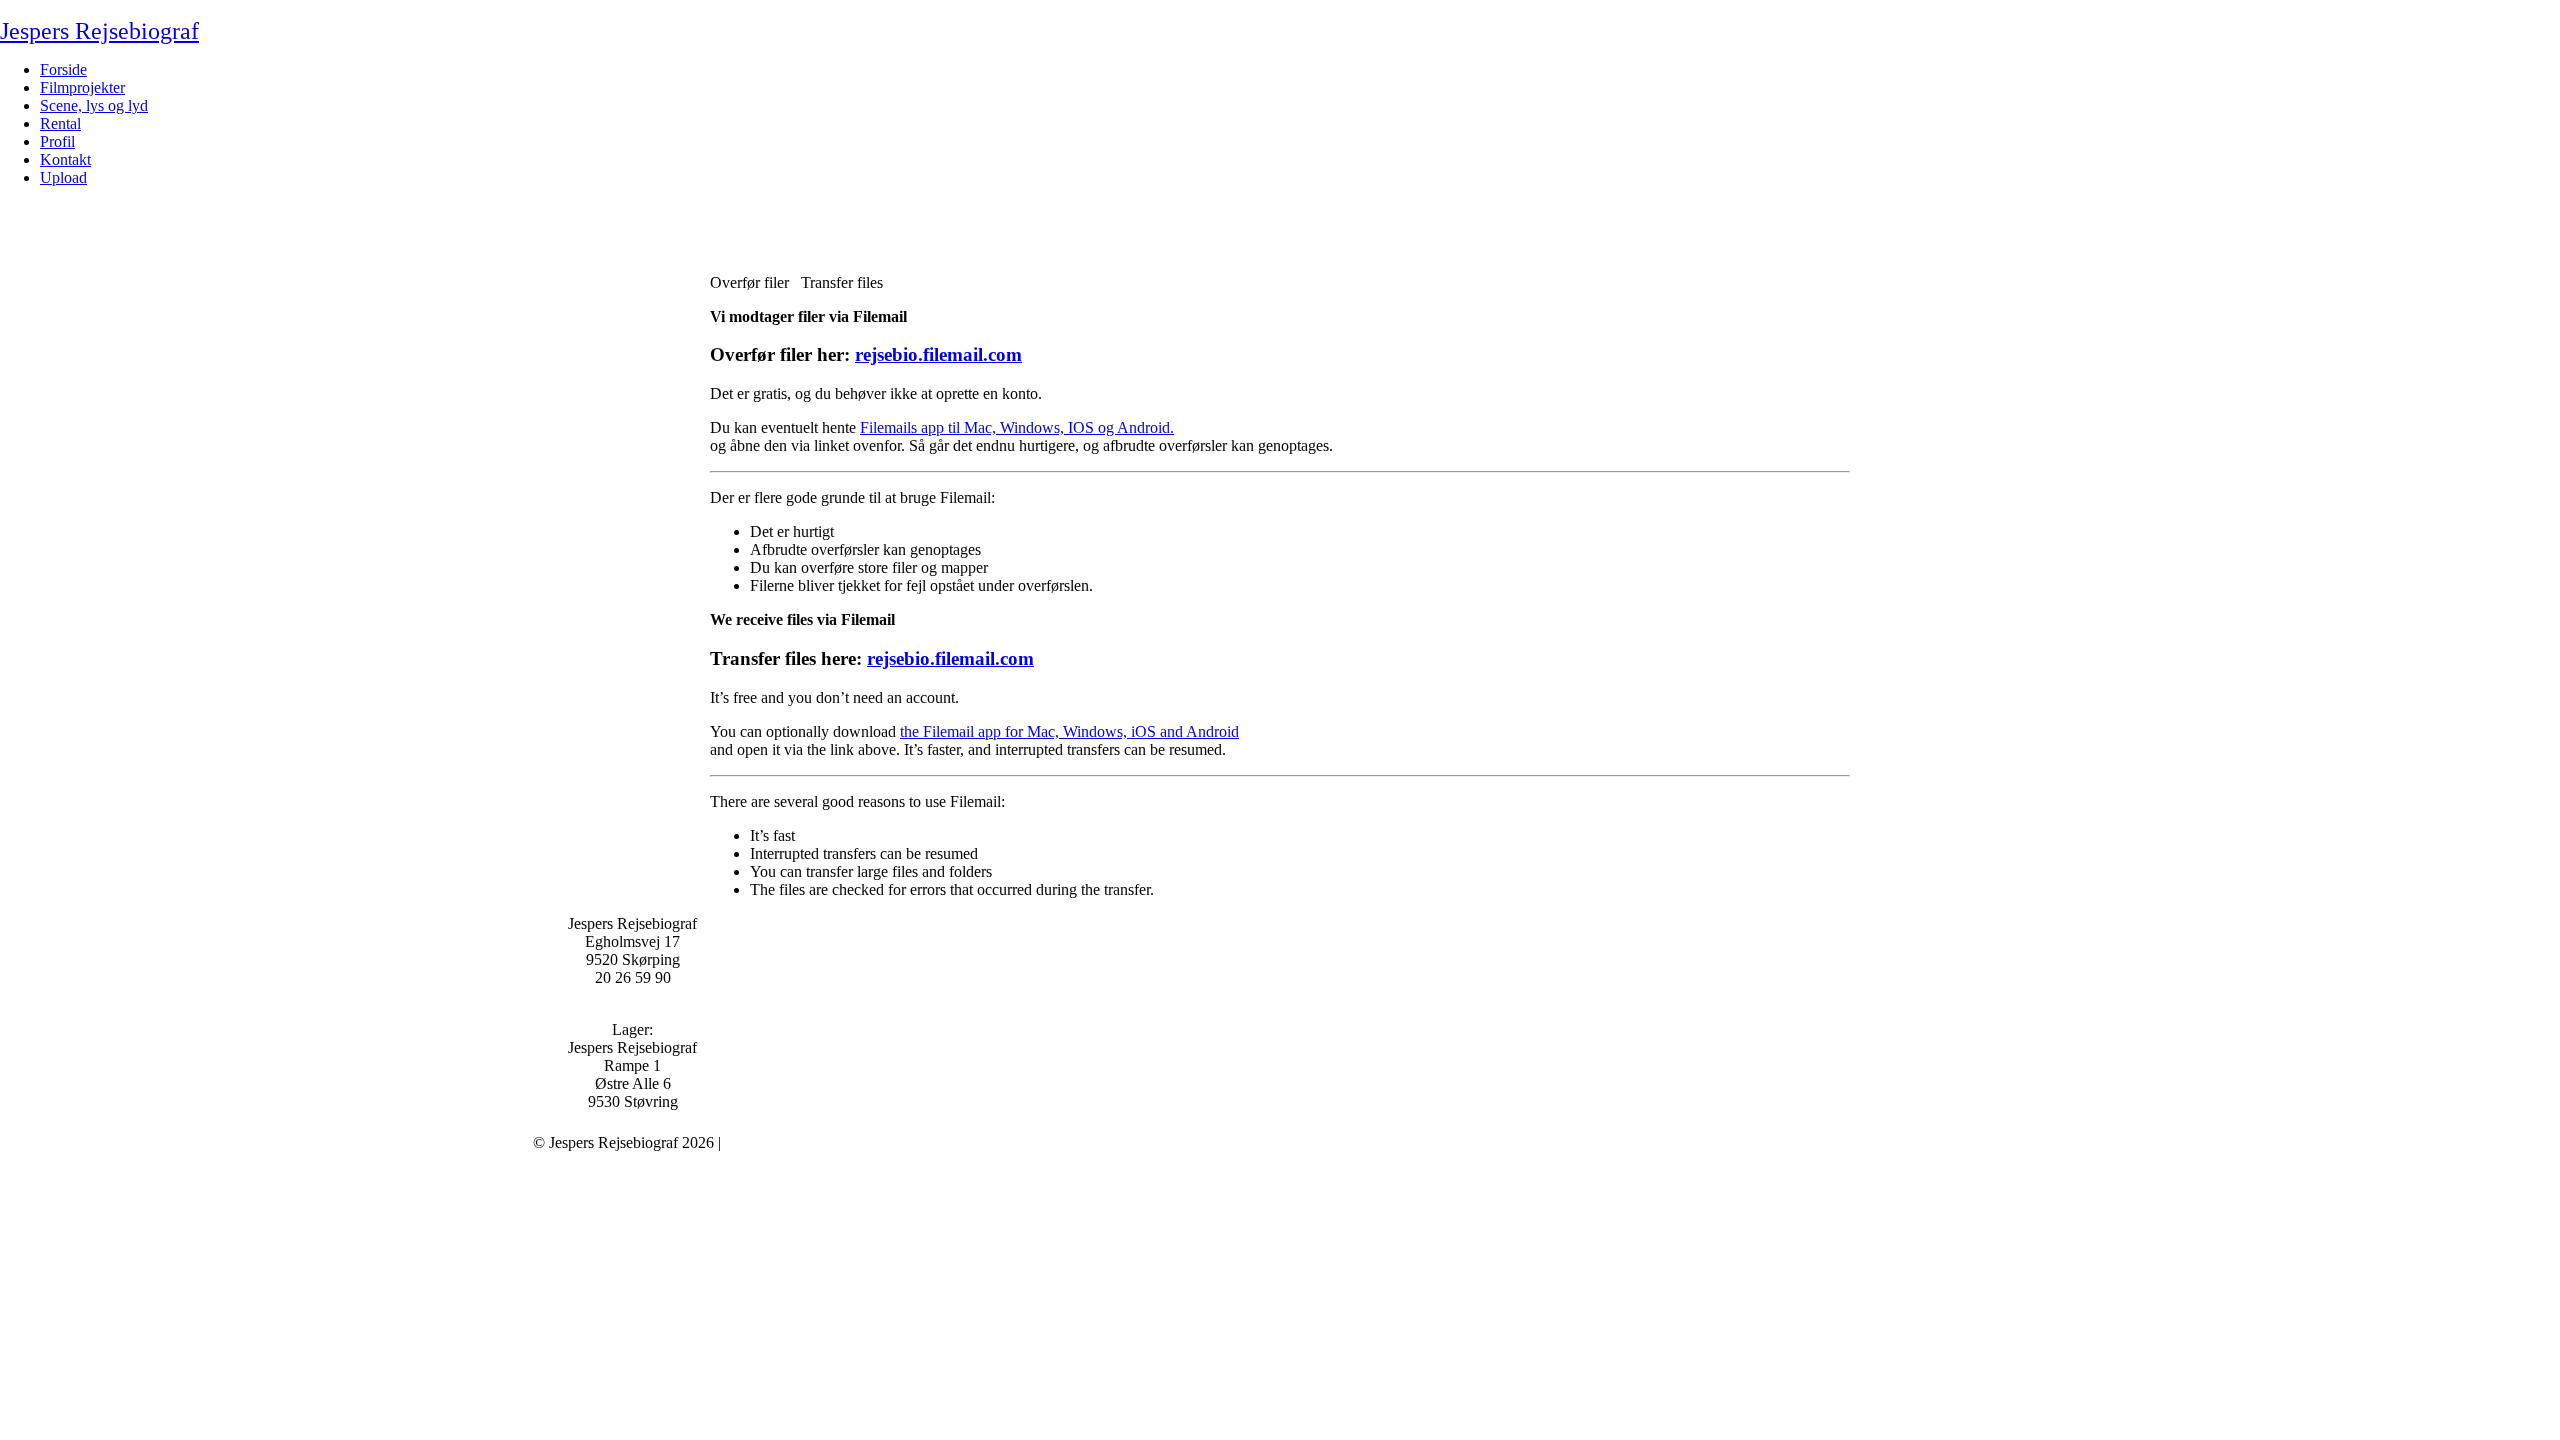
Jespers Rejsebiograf (99, 31)
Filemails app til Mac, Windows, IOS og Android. (1017, 427)
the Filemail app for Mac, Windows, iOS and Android (1069, 731)
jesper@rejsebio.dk (632, 995)
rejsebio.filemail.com (938, 354)
